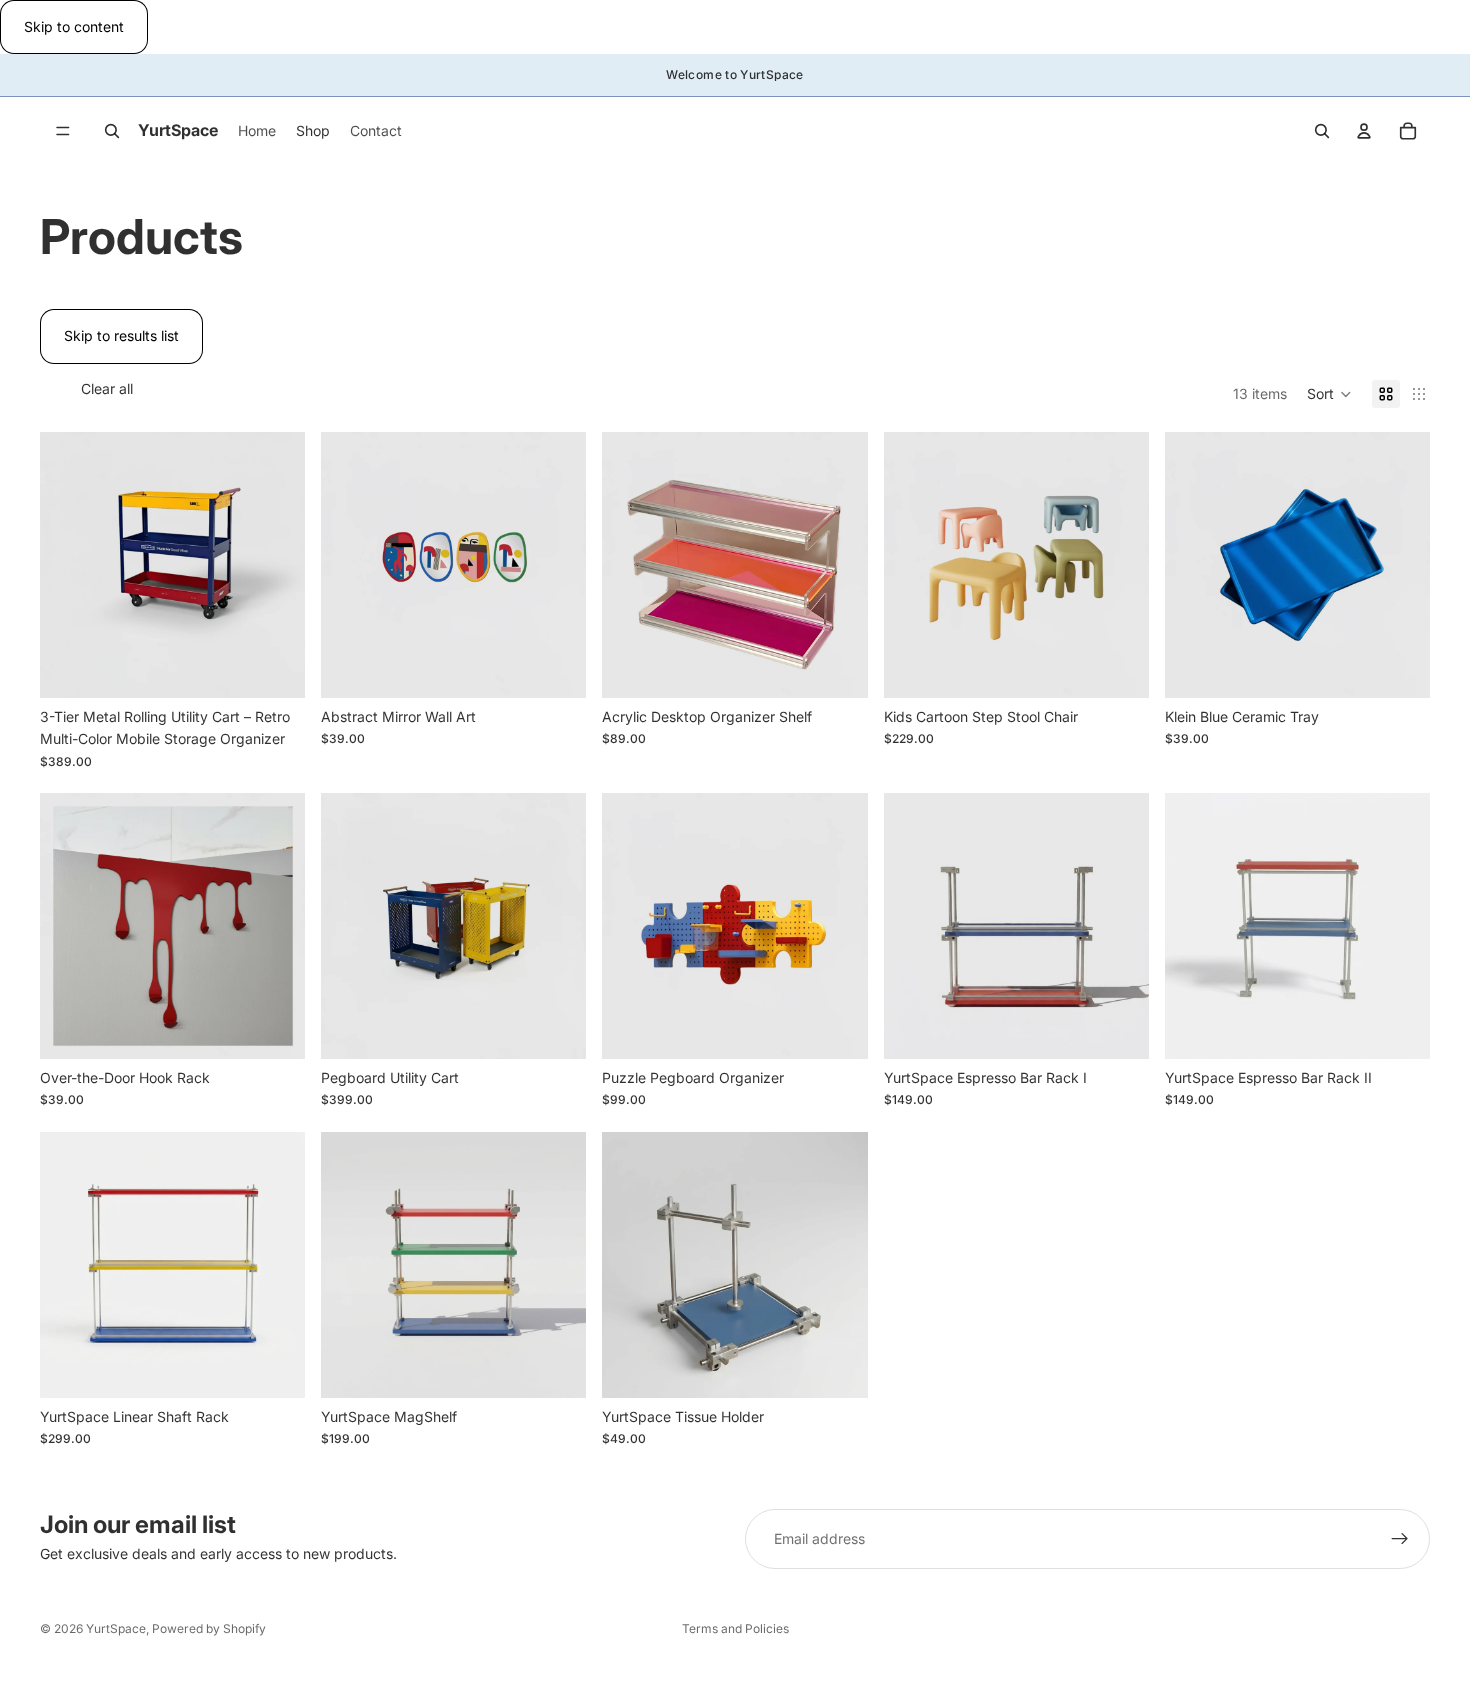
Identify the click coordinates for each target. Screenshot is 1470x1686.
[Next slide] (275, 565)
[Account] (1364, 131)
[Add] (556, 667)
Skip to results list (121, 335)
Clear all (107, 388)
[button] (1329, 394)
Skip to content (74, 26)
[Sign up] (1400, 1539)
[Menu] (63, 132)
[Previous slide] (70, 565)
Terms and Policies (735, 1628)
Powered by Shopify (209, 1628)
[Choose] (274, 667)
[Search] (112, 131)
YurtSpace (116, 1628)
